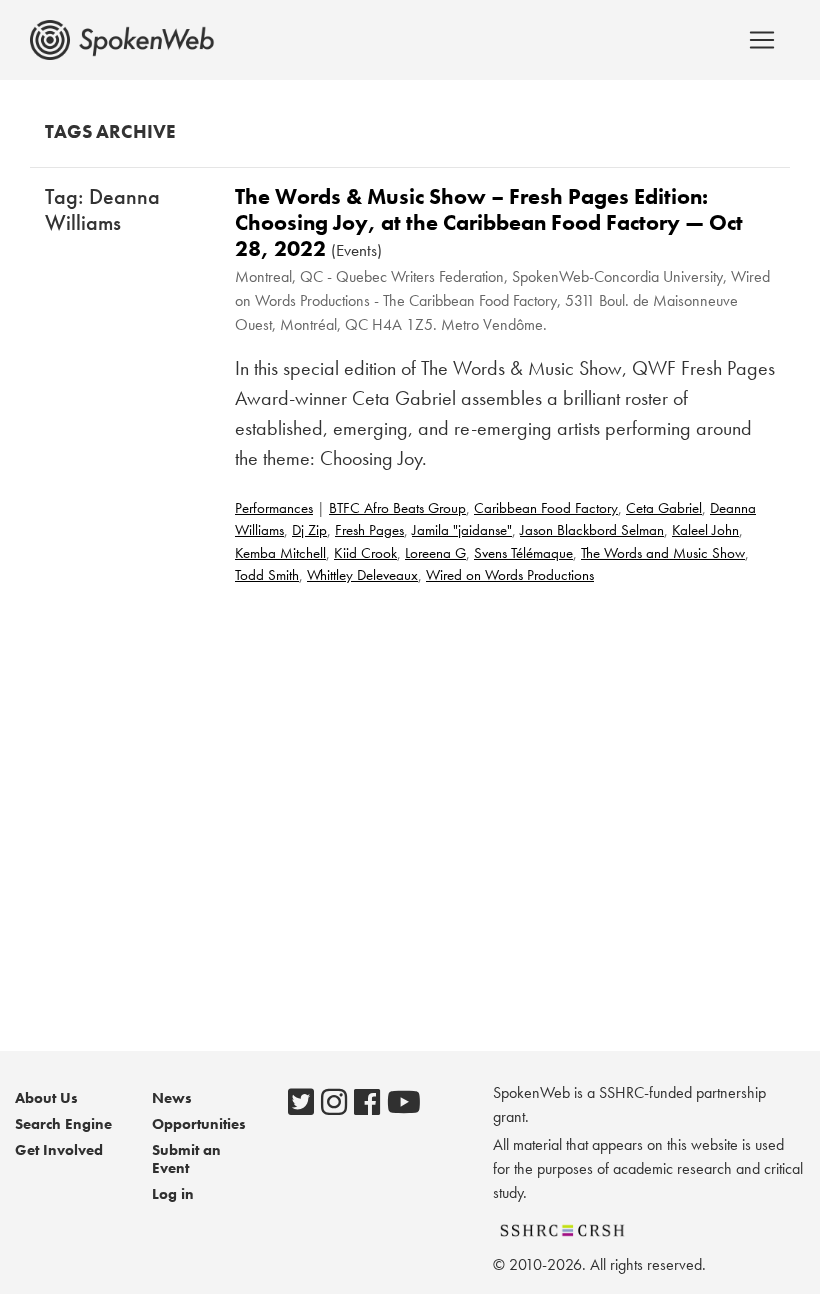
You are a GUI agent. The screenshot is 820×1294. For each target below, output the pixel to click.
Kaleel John (705, 530)
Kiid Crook (365, 553)
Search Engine (63, 1124)
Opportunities (199, 1124)
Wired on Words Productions (510, 575)
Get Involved (59, 1150)
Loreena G (435, 553)
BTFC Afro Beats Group (397, 508)
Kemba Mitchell (280, 553)
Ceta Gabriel (664, 508)
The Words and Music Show (663, 553)
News (172, 1098)
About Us (46, 1098)
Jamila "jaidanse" (462, 530)
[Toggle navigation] (762, 40)
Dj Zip (309, 530)
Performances (274, 508)
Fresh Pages (369, 530)
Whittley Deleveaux (362, 575)
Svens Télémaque (523, 553)
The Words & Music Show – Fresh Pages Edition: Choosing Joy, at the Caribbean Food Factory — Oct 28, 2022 (489, 222)
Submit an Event (186, 1159)
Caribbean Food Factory (546, 508)
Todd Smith (267, 575)
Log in (173, 1194)
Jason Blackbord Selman (592, 530)
